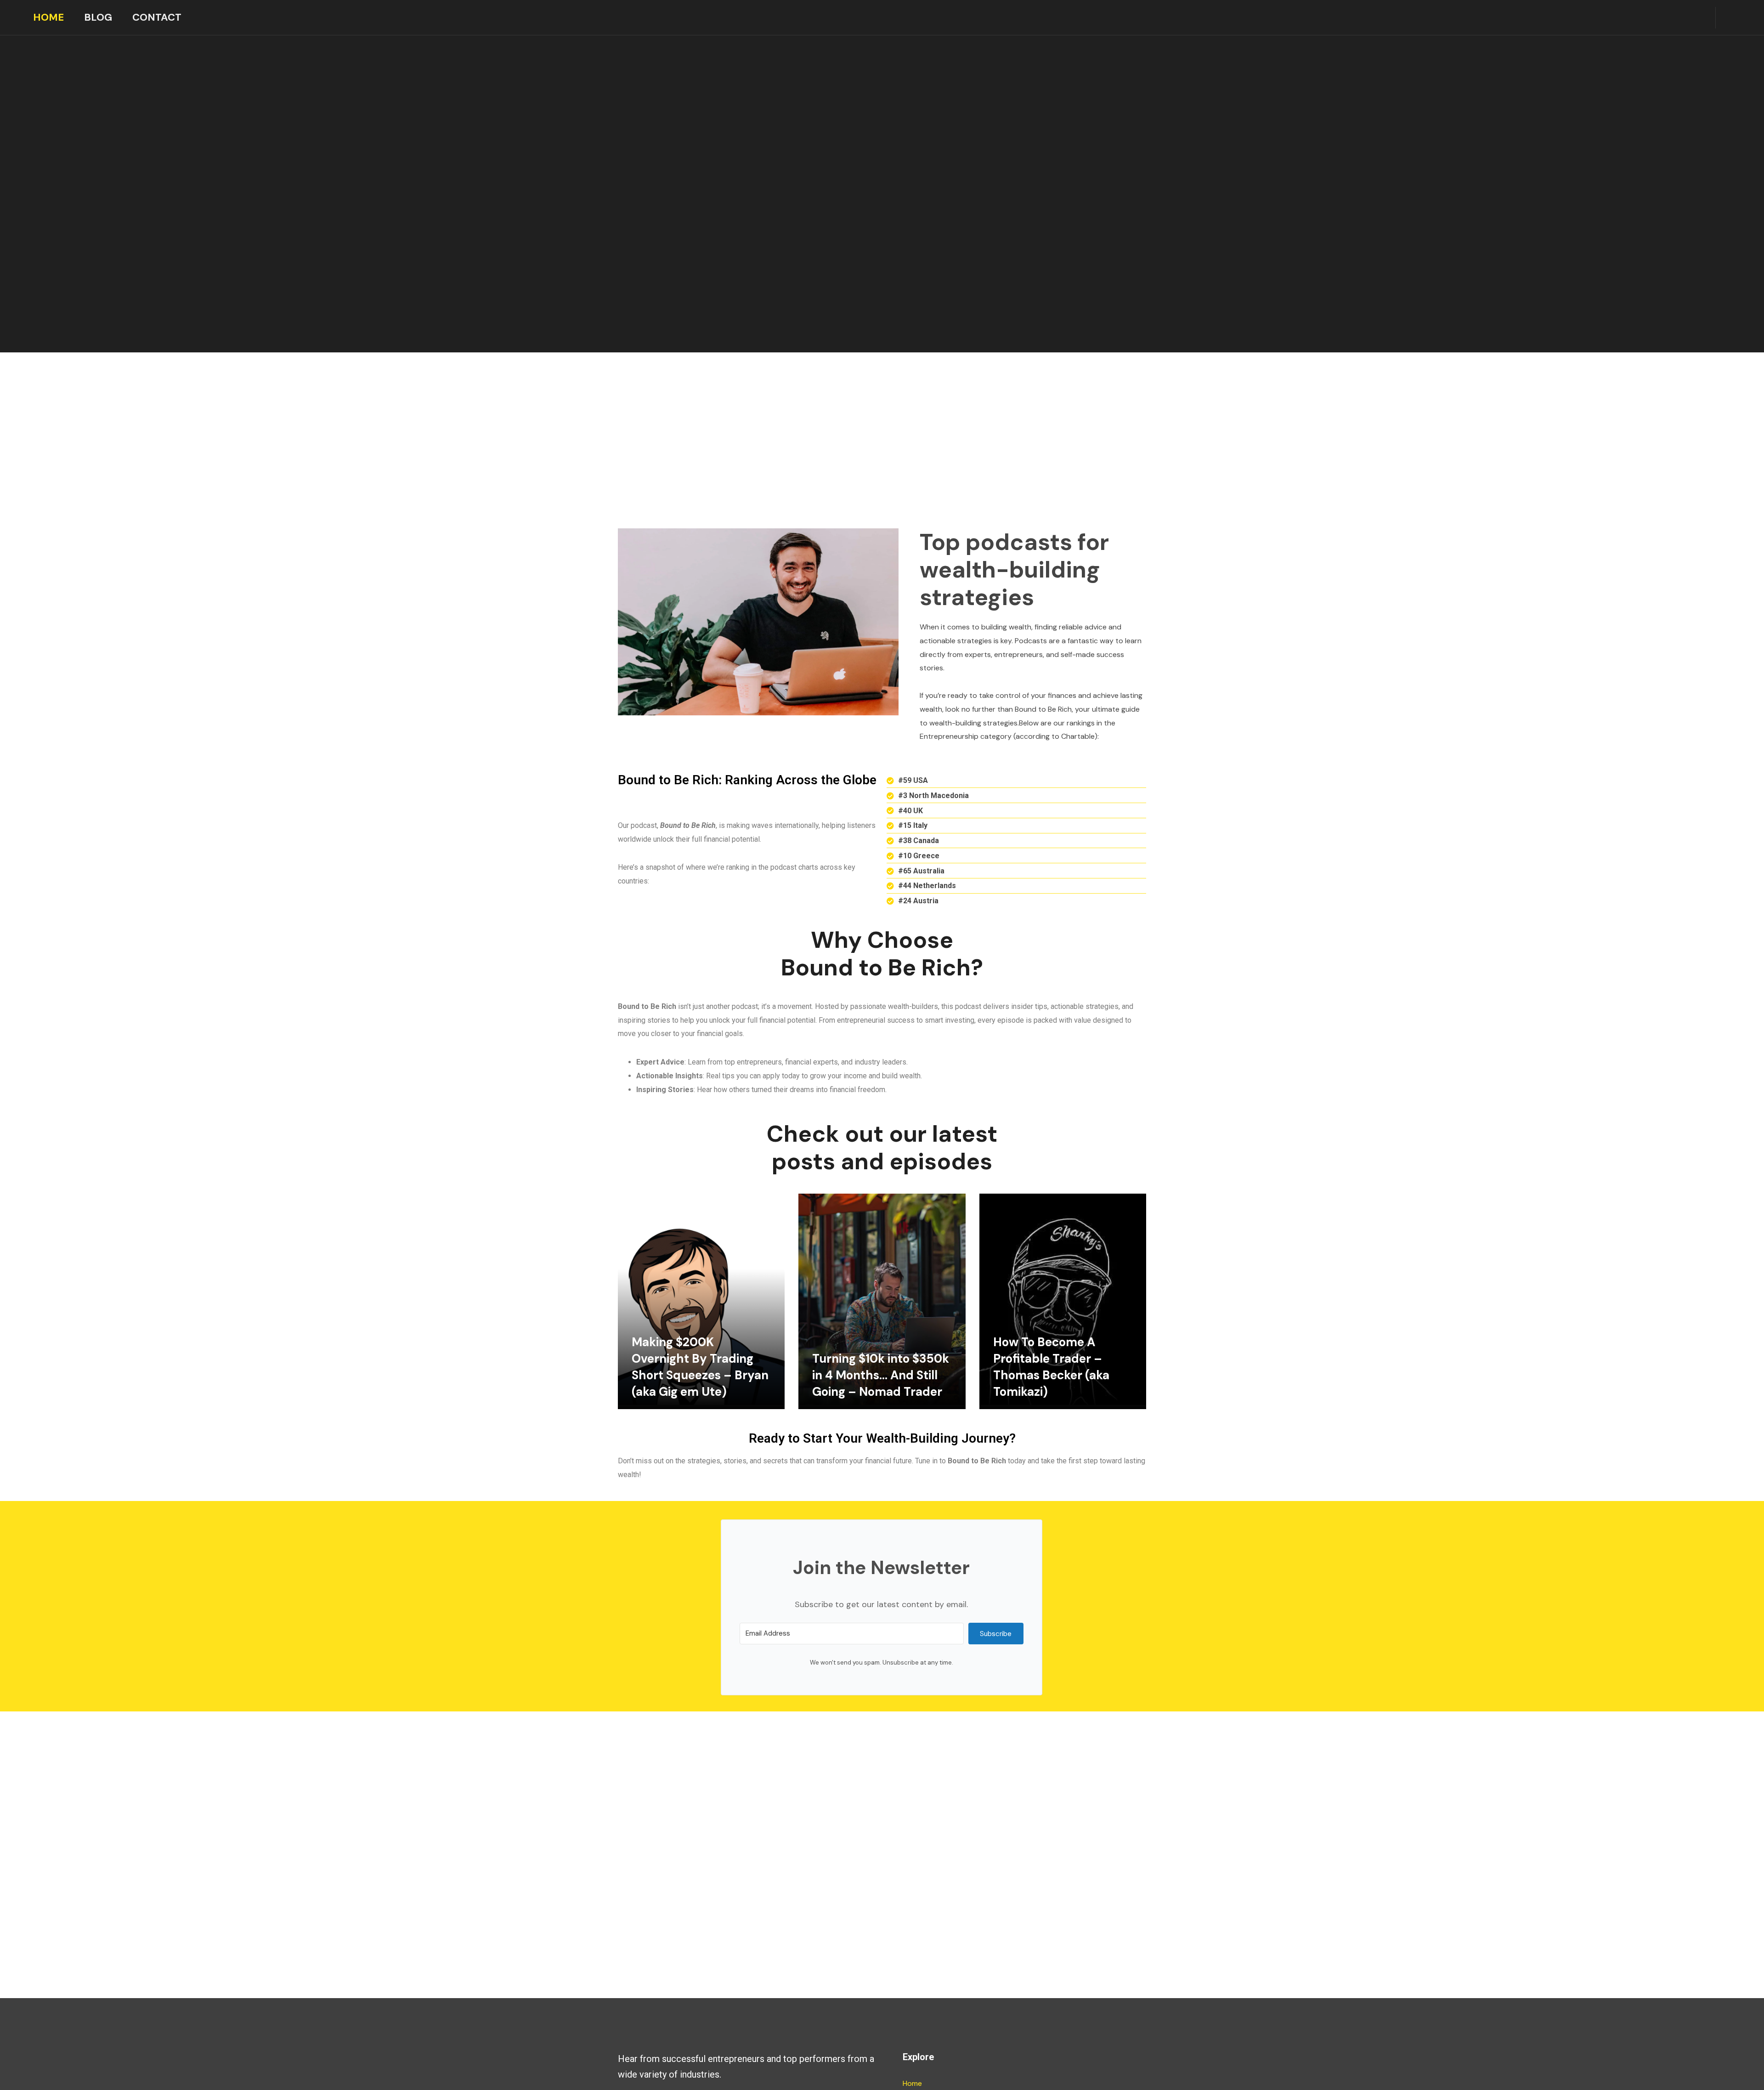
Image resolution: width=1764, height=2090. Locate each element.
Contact (157, 17)
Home (48, 17)
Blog (98, 17)
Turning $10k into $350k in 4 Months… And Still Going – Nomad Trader (881, 1375)
